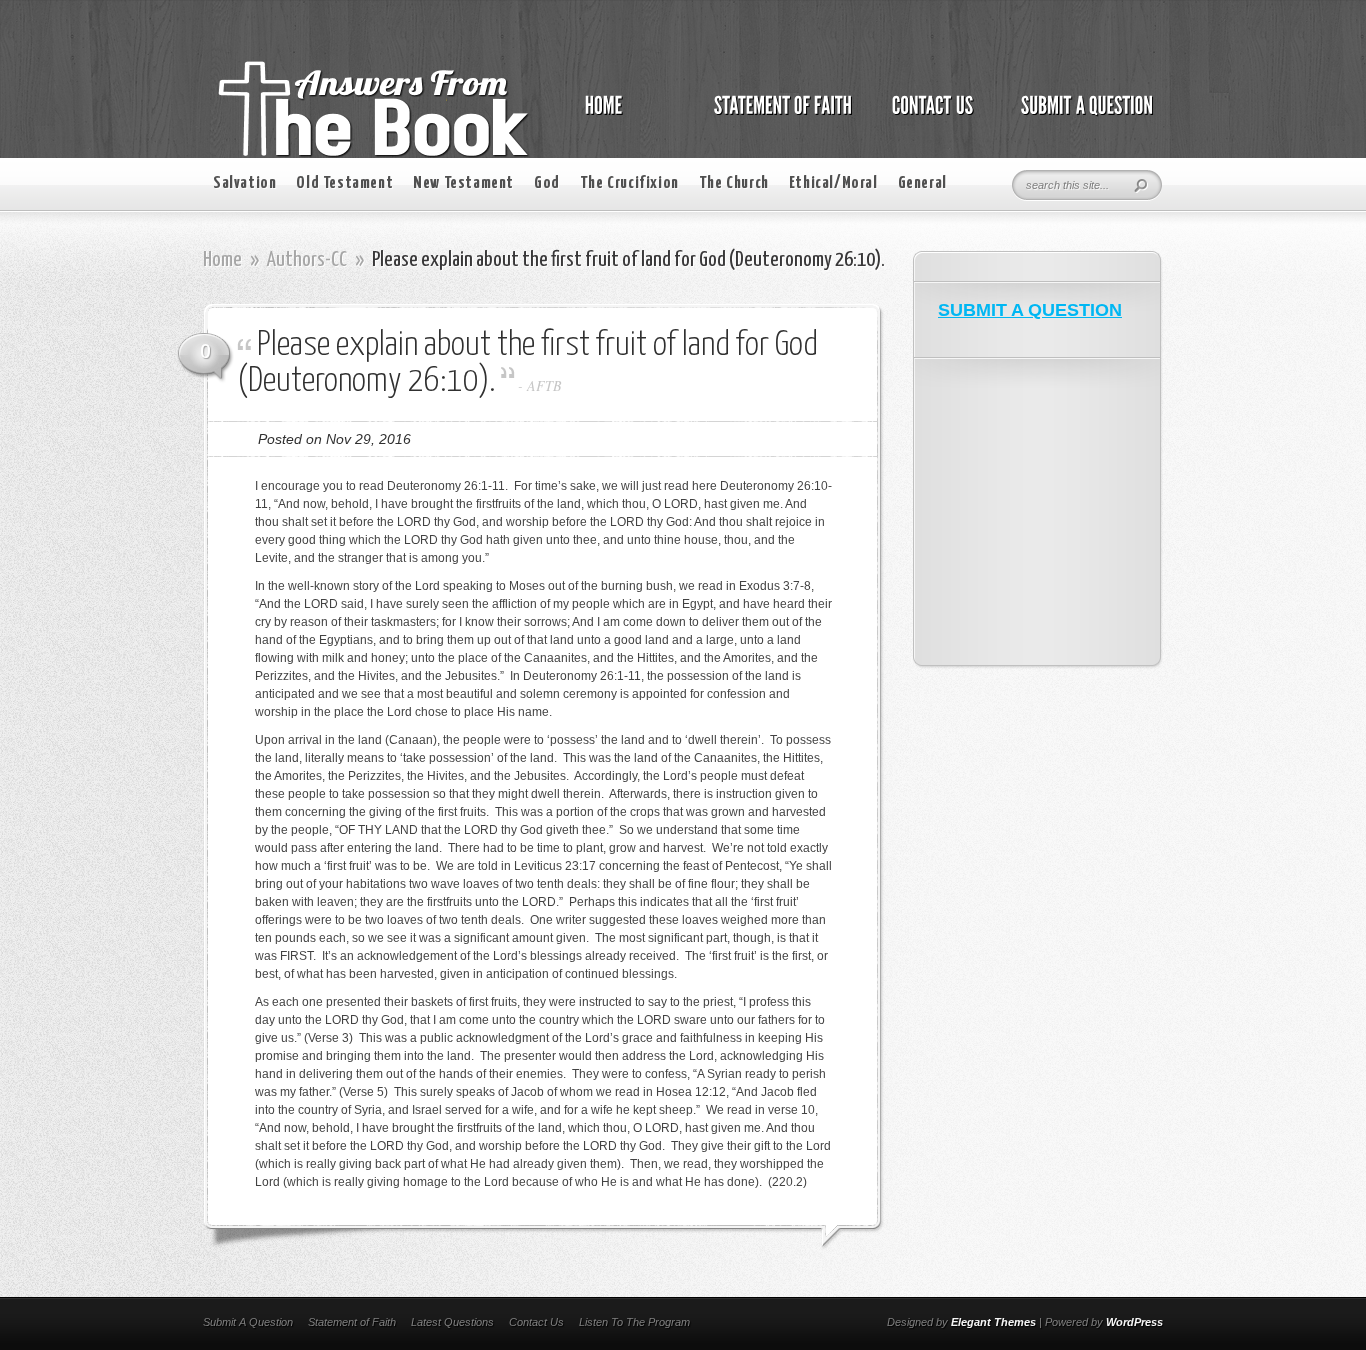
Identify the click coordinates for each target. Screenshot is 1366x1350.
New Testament (463, 183)
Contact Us (536, 1322)
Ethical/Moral (833, 183)
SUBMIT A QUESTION (1030, 310)
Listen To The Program (634, 1322)
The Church (734, 183)
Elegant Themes (993, 1322)
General (922, 183)
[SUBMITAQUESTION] (1081, 116)
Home (222, 260)
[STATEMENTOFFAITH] (777, 116)
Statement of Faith (352, 1322)
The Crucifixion (629, 183)
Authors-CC (307, 260)
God (547, 183)
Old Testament (344, 183)
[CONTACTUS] (931, 116)
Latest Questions (452, 1322)
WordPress (1134, 1322)
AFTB (544, 385)
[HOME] (624, 116)
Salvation (244, 183)
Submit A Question (248, 1322)
